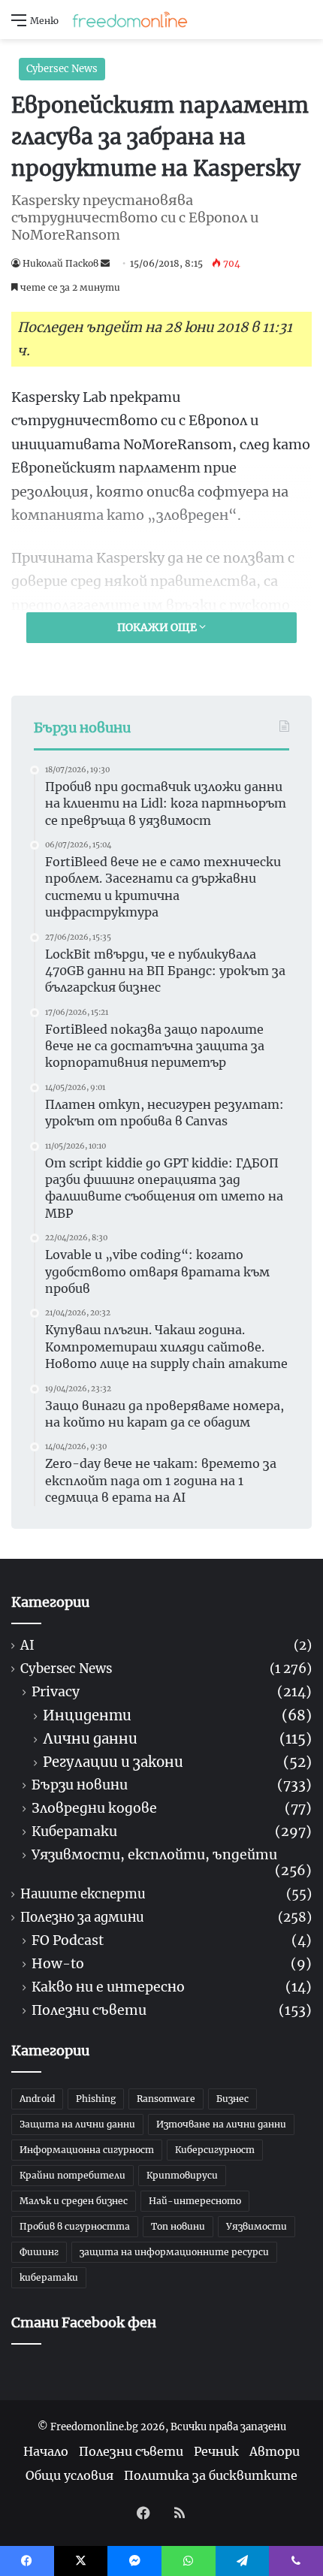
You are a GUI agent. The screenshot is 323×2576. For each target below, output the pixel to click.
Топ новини (178, 2226)
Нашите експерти (83, 1894)
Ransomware (166, 2099)
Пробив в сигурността (75, 2226)
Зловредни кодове (94, 1809)
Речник (216, 2451)
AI (27, 1646)
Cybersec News (62, 69)
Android (37, 2099)
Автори (275, 2451)
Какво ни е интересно (108, 1987)
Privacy (56, 1692)
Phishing (96, 2099)
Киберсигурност (215, 2150)
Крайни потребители (72, 2175)
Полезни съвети (89, 2011)
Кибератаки (74, 1832)
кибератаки (49, 2277)
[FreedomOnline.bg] (130, 20)
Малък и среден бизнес (74, 2201)
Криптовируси (182, 2175)
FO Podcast (68, 1941)
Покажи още (158, 627)
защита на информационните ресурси (174, 2252)
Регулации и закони (113, 1762)
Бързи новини (80, 1785)
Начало (46, 2451)
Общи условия (69, 2475)
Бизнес (232, 2099)
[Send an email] (105, 263)
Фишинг (39, 2252)
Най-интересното (195, 2201)
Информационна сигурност (87, 2150)
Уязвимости (257, 2226)
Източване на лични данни (221, 2124)
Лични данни (90, 1739)
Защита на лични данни (77, 2124)
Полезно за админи (82, 1918)
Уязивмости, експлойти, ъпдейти (154, 1855)
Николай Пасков (60, 263)
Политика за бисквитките (211, 2475)
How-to (58, 1964)
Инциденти (87, 1715)
